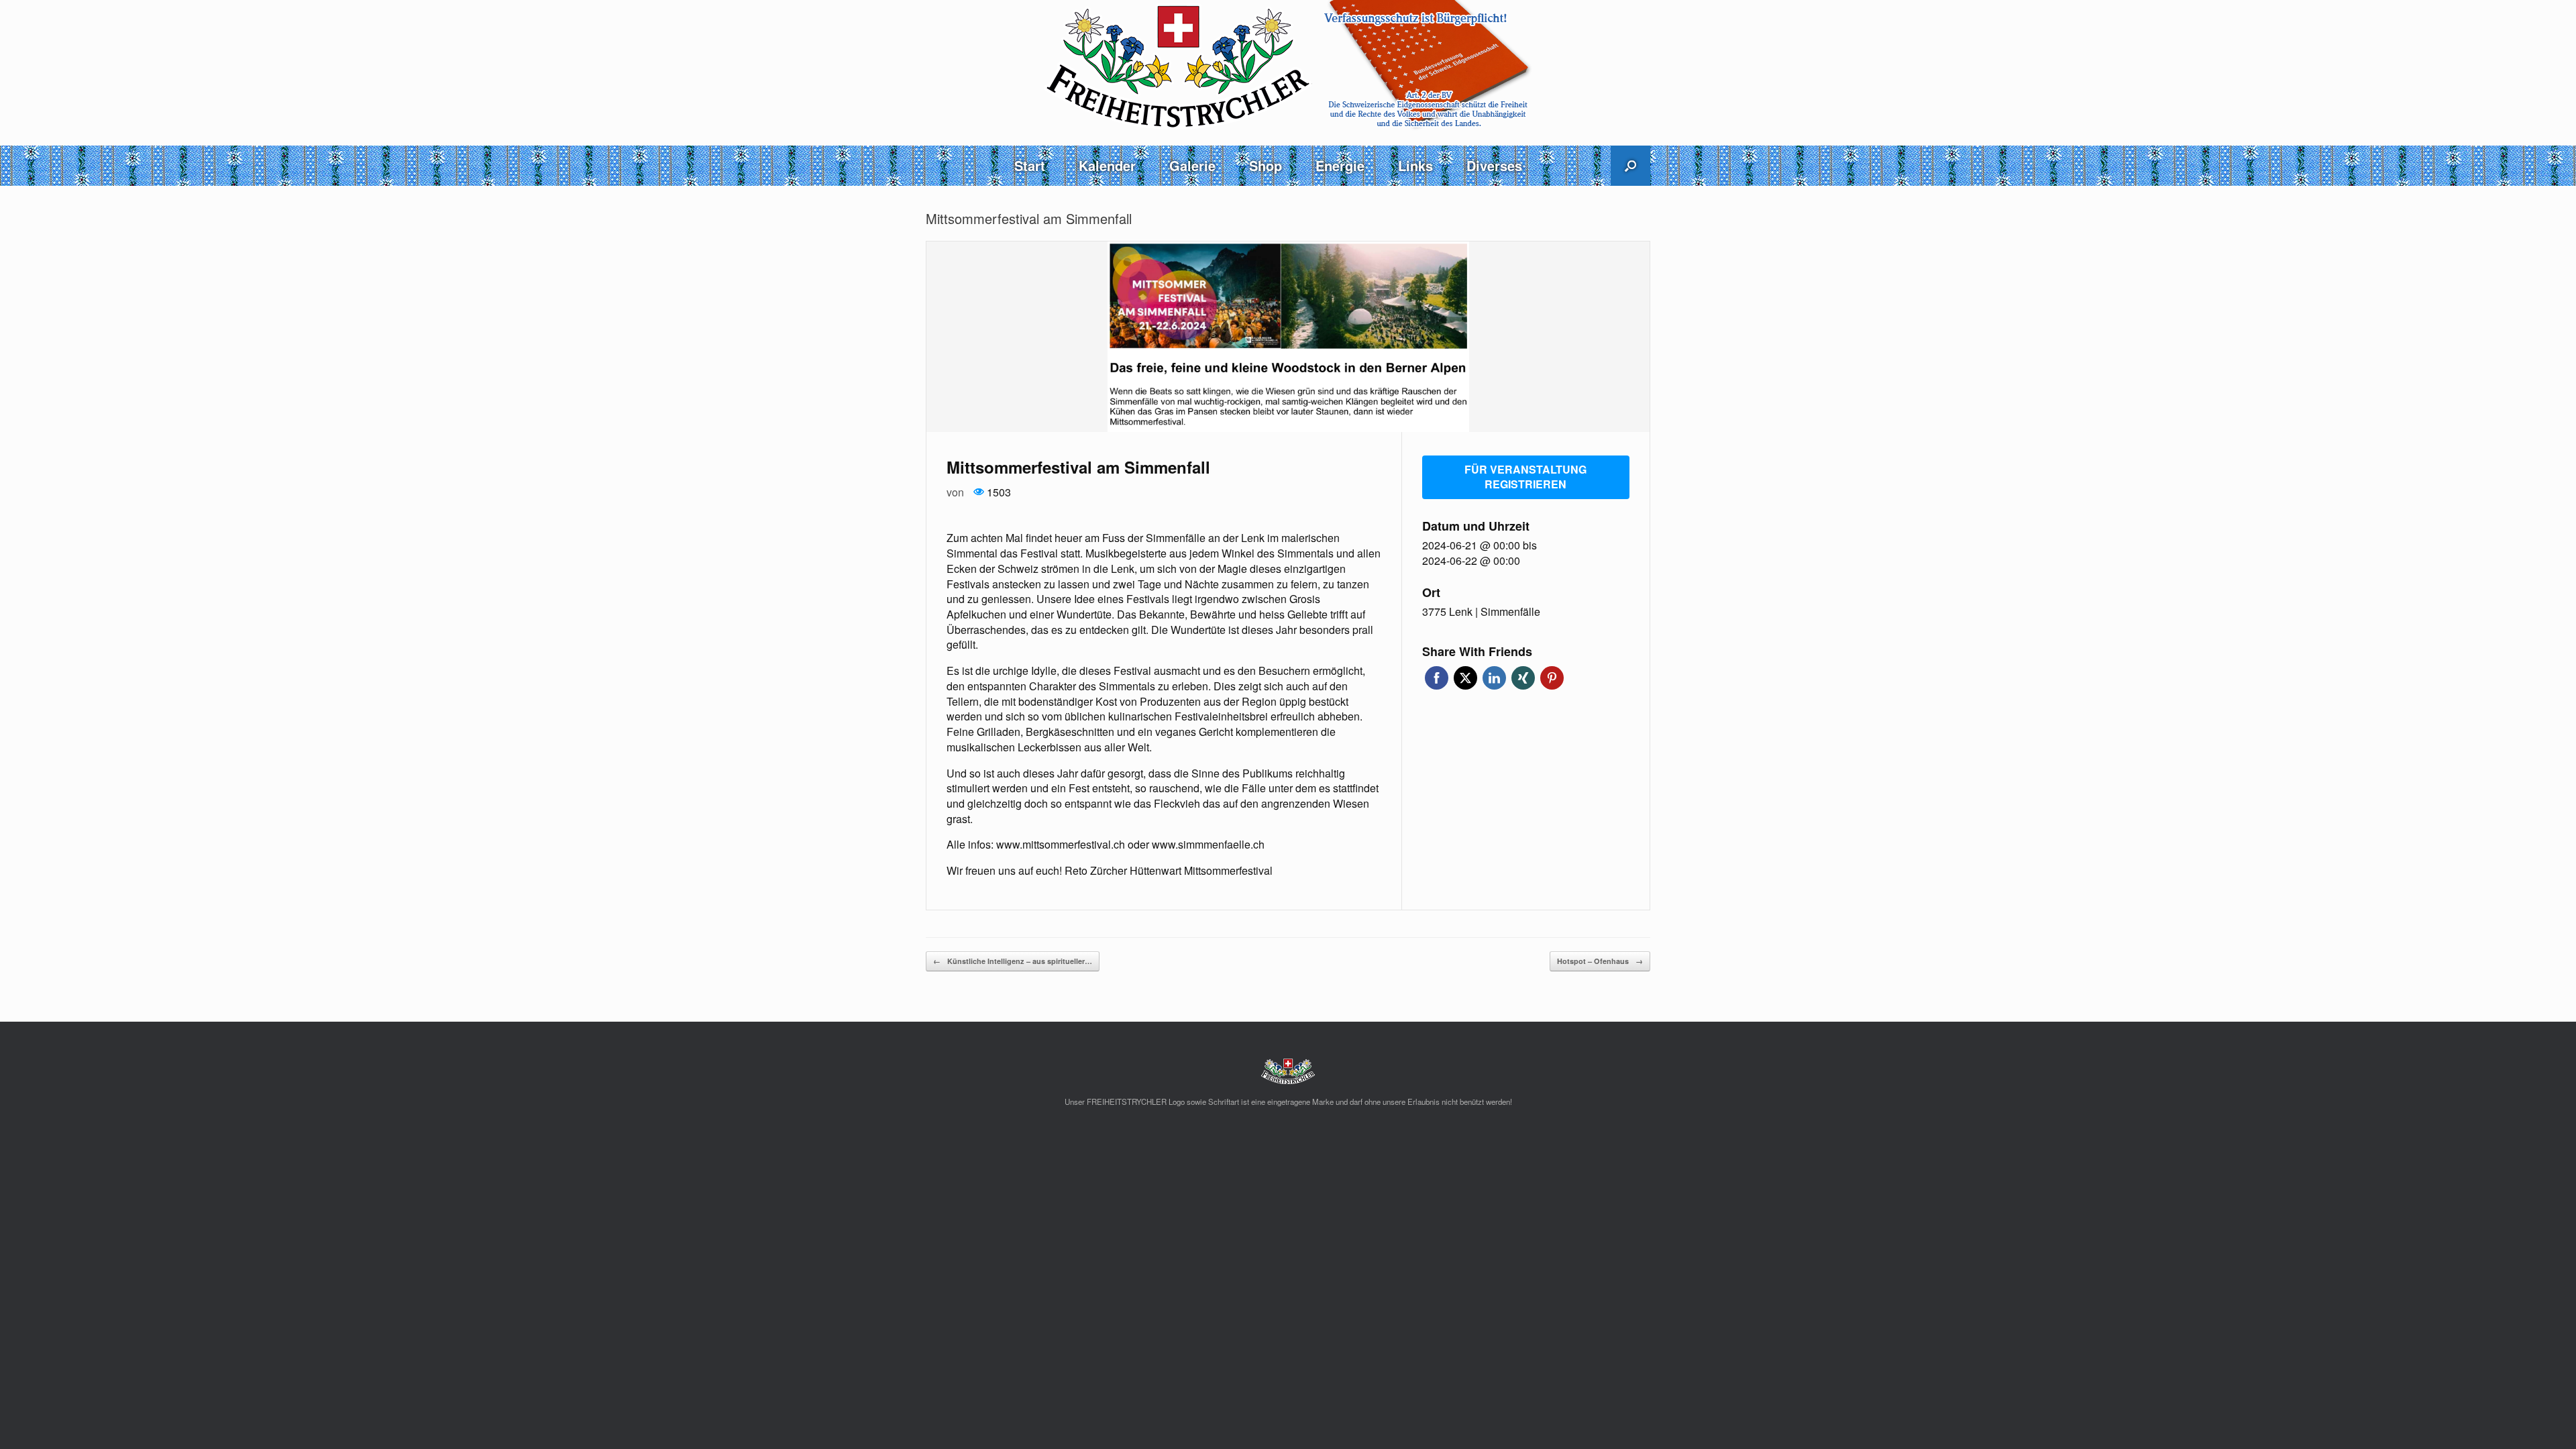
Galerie (1192, 165)
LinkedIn (1494, 678)
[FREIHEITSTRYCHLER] (1288, 65)
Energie (1340, 165)
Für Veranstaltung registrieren (1525, 477)
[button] (1630, 166)
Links (1415, 165)
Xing (1523, 678)
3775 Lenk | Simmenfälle (1481, 612)
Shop (1266, 165)
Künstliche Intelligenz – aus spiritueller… (1013, 961)
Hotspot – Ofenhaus (1600, 961)
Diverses (1494, 165)
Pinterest (1552, 678)
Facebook (1437, 678)
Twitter (1465, 678)
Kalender (1107, 165)
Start (1030, 165)
